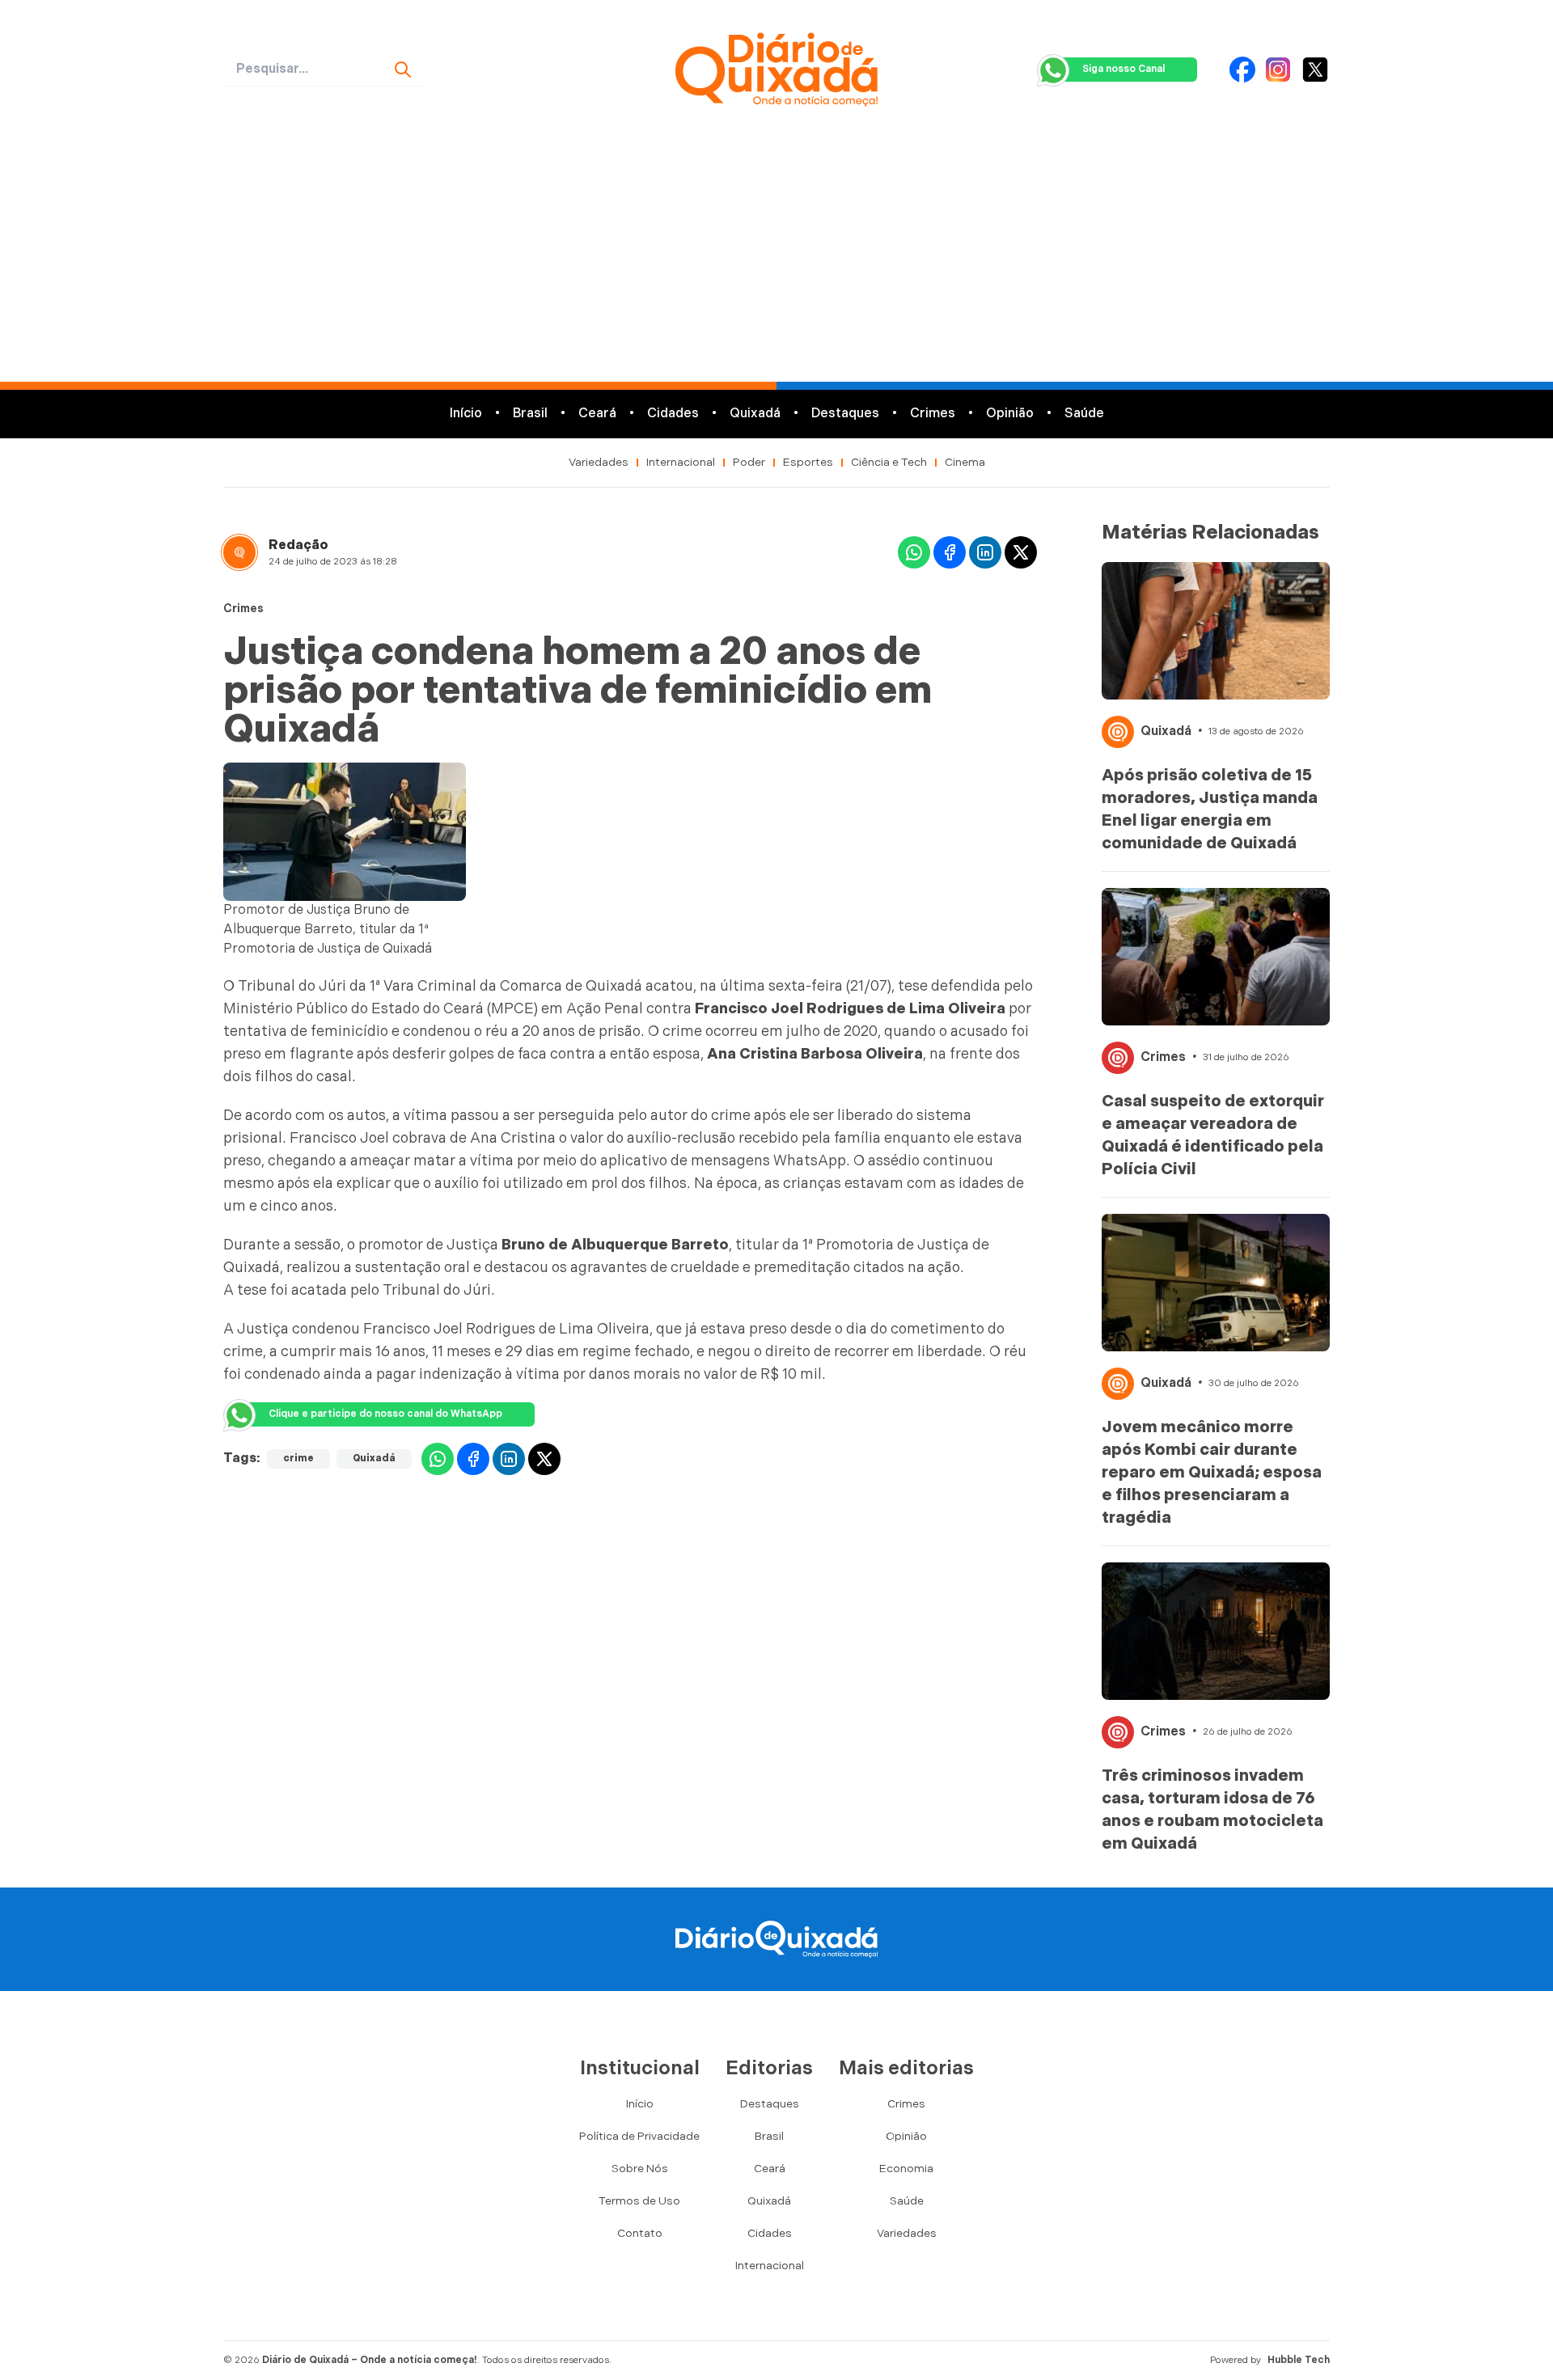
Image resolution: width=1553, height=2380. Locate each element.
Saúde (1084, 414)
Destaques (845, 414)
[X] (1315, 70)
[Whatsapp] (914, 552)
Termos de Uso (639, 2201)
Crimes (933, 414)
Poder (749, 462)
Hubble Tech (1299, 2360)
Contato (640, 2233)
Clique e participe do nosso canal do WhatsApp (385, 1414)
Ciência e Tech (889, 462)
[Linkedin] (985, 552)
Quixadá (755, 414)
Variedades (599, 462)
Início (466, 414)
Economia (906, 2169)
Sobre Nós (640, 2169)
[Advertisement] (776, 260)
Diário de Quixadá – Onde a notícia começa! (370, 2360)
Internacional (681, 462)
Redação (298, 545)
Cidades (673, 414)
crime (298, 1458)
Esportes (808, 462)
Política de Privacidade (639, 2136)
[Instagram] (1278, 70)
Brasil (530, 414)
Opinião (1010, 414)
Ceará (597, 414)
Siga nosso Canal (1123, 69)
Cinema (965, 462)
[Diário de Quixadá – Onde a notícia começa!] (776, 70)
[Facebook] (1242, 70)
